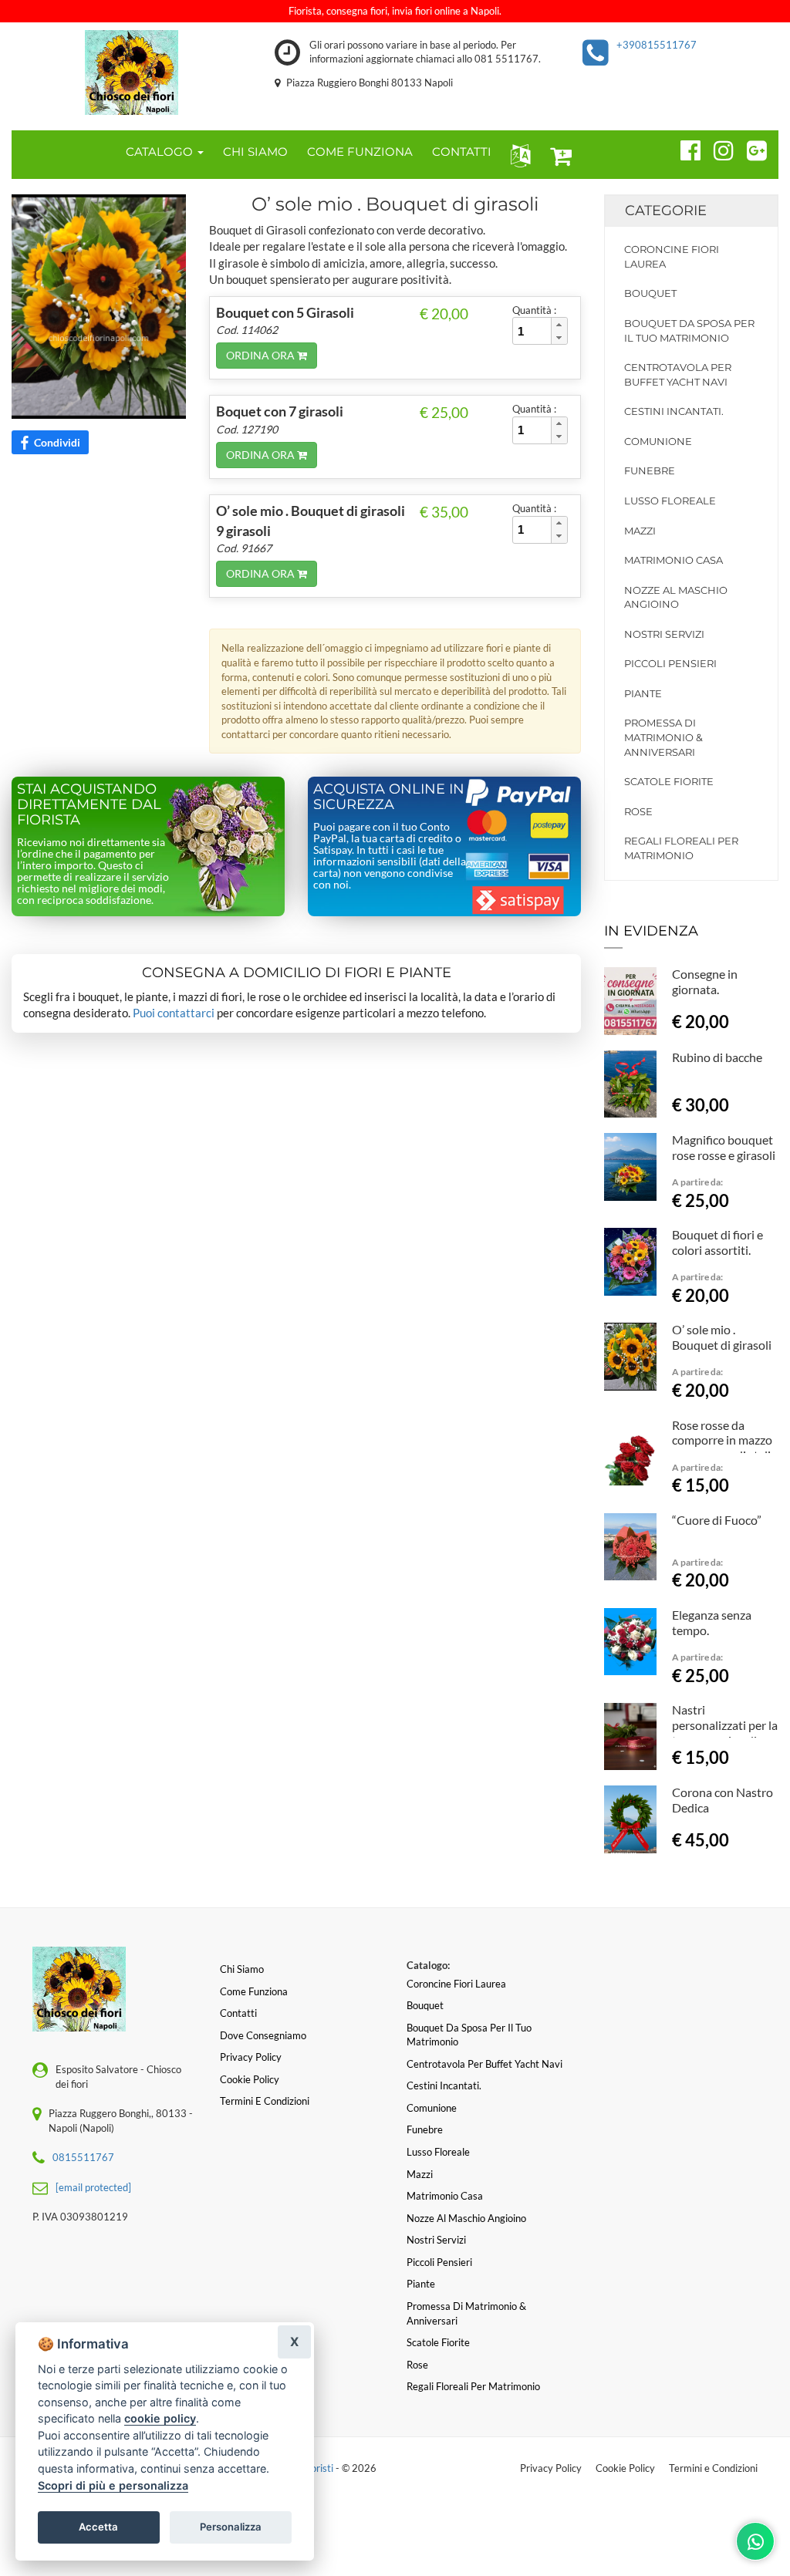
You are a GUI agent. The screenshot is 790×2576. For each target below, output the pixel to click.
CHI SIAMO (255, 152)
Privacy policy (251, 2057)
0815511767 (83, 2157)
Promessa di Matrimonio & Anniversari (663, 737)
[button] (517, 155)
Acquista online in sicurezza (389, 797)
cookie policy (160, 2418)
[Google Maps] (750, 148)
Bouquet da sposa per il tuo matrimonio (689, 330)
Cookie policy (250, 2079)
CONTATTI (462, 152)
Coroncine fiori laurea (672, 256)
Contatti (238, 2013)
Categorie (666, 211)
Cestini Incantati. (674, 411)
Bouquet (650, 293)
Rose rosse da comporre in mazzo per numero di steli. (722, 1440)
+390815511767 (657, 45)
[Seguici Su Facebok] (684, 148)
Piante (643, 693)
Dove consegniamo (263, 2035)
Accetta (98, 2527)
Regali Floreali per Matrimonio (681, 848)
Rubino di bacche (717, 1057)
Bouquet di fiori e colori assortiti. (717, 1242)
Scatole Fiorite (669, 781)
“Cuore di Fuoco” (717, 1520)
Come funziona (254, 1991)
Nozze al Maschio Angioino (676, 597)
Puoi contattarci (174, 1013)
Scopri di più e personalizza (113, 2485)
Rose (638, 811)
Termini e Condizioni (713, 2468)
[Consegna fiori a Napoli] (132, 72)
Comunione (658, 441)
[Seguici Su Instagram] (717, 148)
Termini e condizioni (265, 2101)
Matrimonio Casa (674, 560)
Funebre (650, 470)
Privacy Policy (551, 2468)
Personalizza (231, 2527)
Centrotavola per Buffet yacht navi (678, 374)
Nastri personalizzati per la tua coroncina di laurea (725, 1732)
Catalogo (161, 152)
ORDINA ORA (262, 355)
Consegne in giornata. (705, 981)
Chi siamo (242, 1969)
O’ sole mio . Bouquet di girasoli (722, 1337)
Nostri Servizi (664, 634)
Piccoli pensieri (670, 663)
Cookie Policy (625, 2468)
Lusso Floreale (670, 501)
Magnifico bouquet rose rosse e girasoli (724, 1147)
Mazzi (640, 531)
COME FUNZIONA (360, 152)
